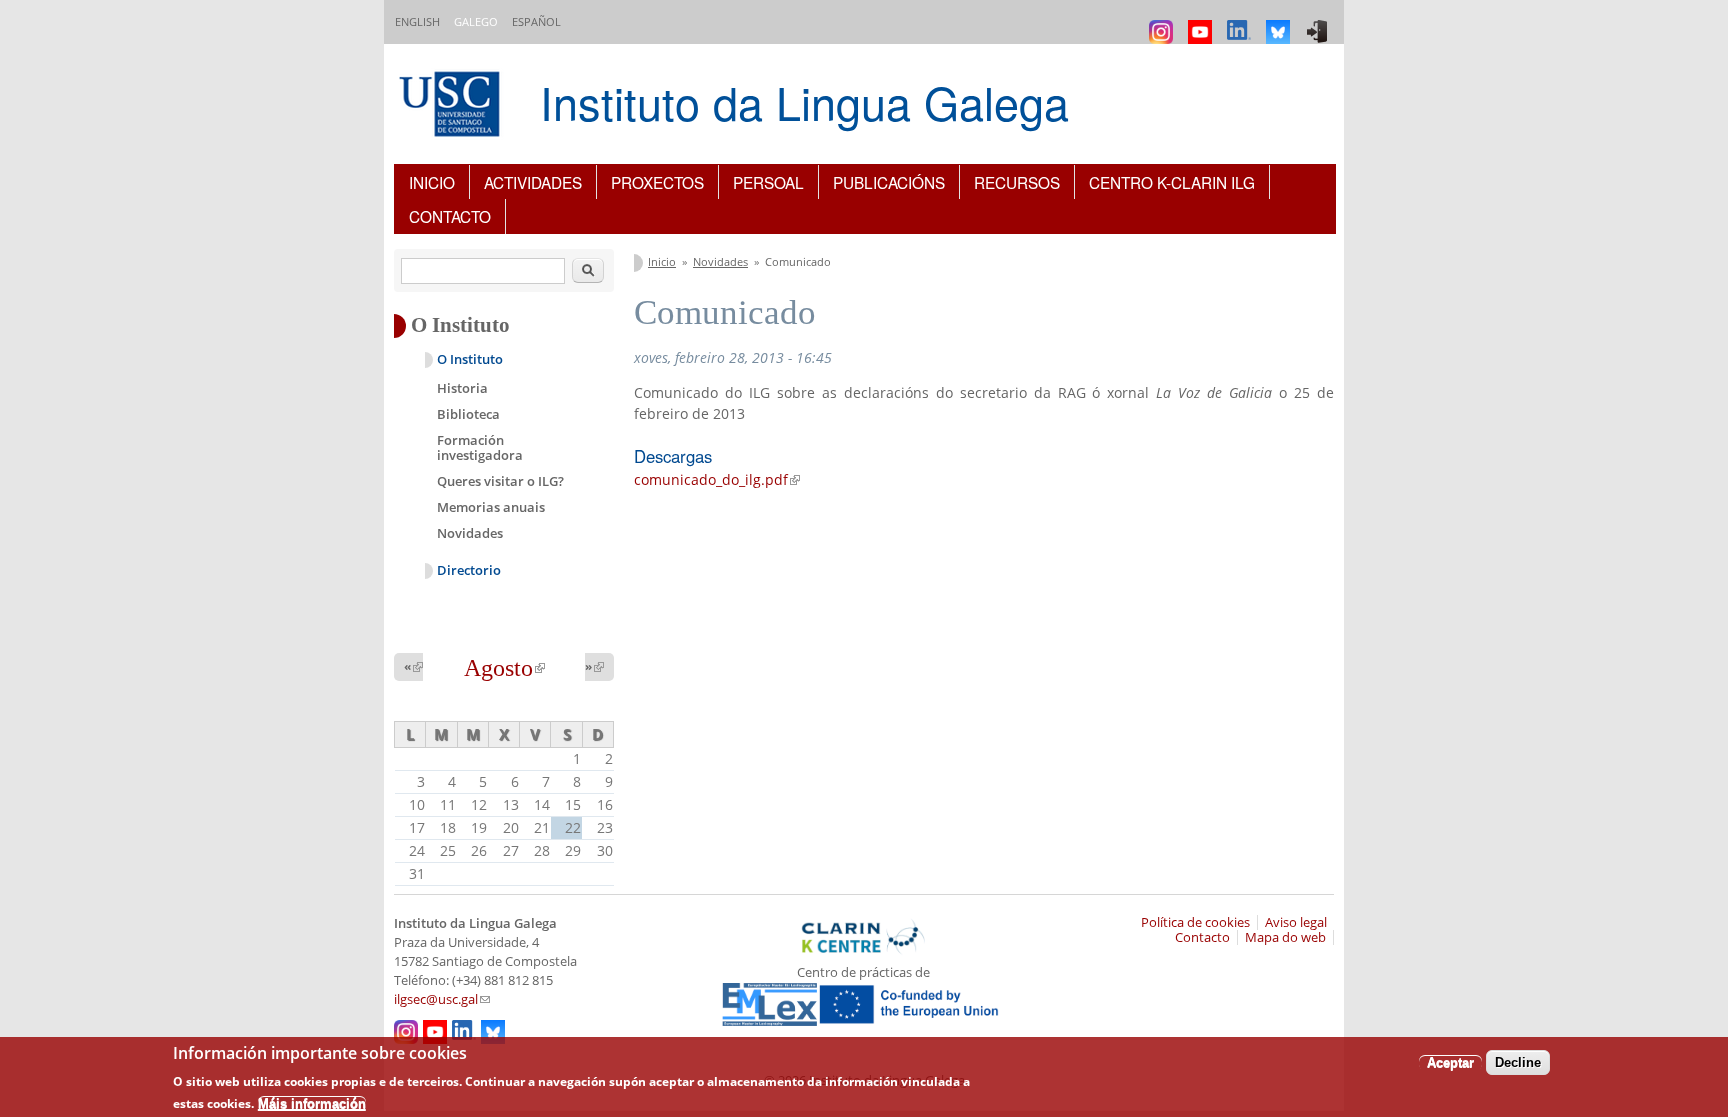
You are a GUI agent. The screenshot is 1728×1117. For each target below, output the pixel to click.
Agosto (504, 668)
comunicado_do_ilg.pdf (717, 479)
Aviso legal (1296, 922)
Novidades (720, 261)
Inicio (432, 182)
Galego (476, 21)
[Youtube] (1202, 22)
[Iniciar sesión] (1319, 22)
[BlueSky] (1280, 22)
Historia (462, 388)
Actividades (533, 182)
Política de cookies (1195, 922)
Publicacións (889, 182)
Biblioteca (468, 414)
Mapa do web (1285, 937)
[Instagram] (1163, 22)
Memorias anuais (491, 507)
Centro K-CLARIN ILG (1172, 182)
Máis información (312, 1102)
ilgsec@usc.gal (442, 999)
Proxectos (657, 182)
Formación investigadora (480, 448)
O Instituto (470, 359)
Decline (1518, 1062)
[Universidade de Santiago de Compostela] (452, 106)
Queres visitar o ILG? (500, 481)
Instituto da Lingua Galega (804, 101)
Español (536, 21)
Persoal (768, 182)
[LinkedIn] (1241, 22)
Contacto (450, 216)
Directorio (469, 570)
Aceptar (1450, 1062)
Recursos (1017, 182)
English (417, 21)
